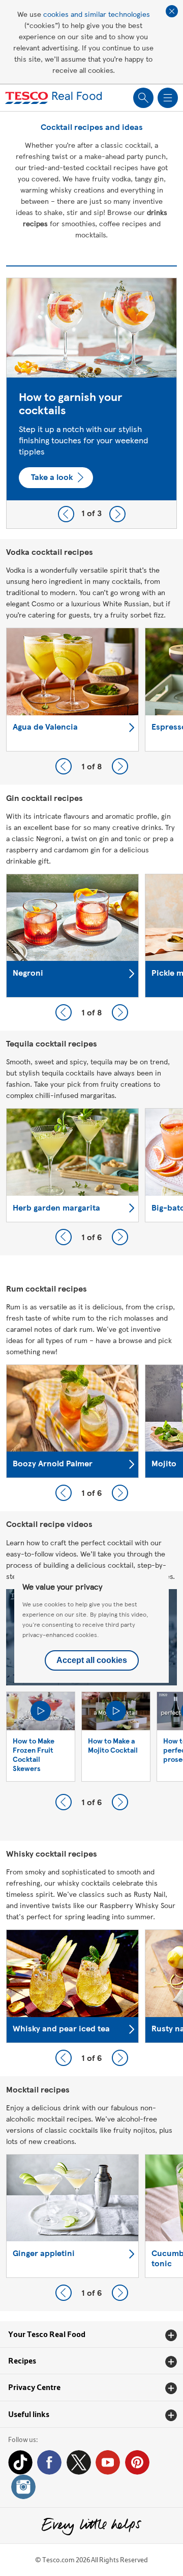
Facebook (49, 2462)
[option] (91, 389)
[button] (91, 2335)
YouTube (108, 2462)
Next (117, 514)
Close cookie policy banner (172, 11)
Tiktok (20, 2462)
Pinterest (137, 2462)
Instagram (23, 2487)
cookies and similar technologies (97, 14)
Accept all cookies (92, 1660)
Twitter (79, 2462)
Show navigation (168, 98)
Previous (66, 514)
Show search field (143, 98)
